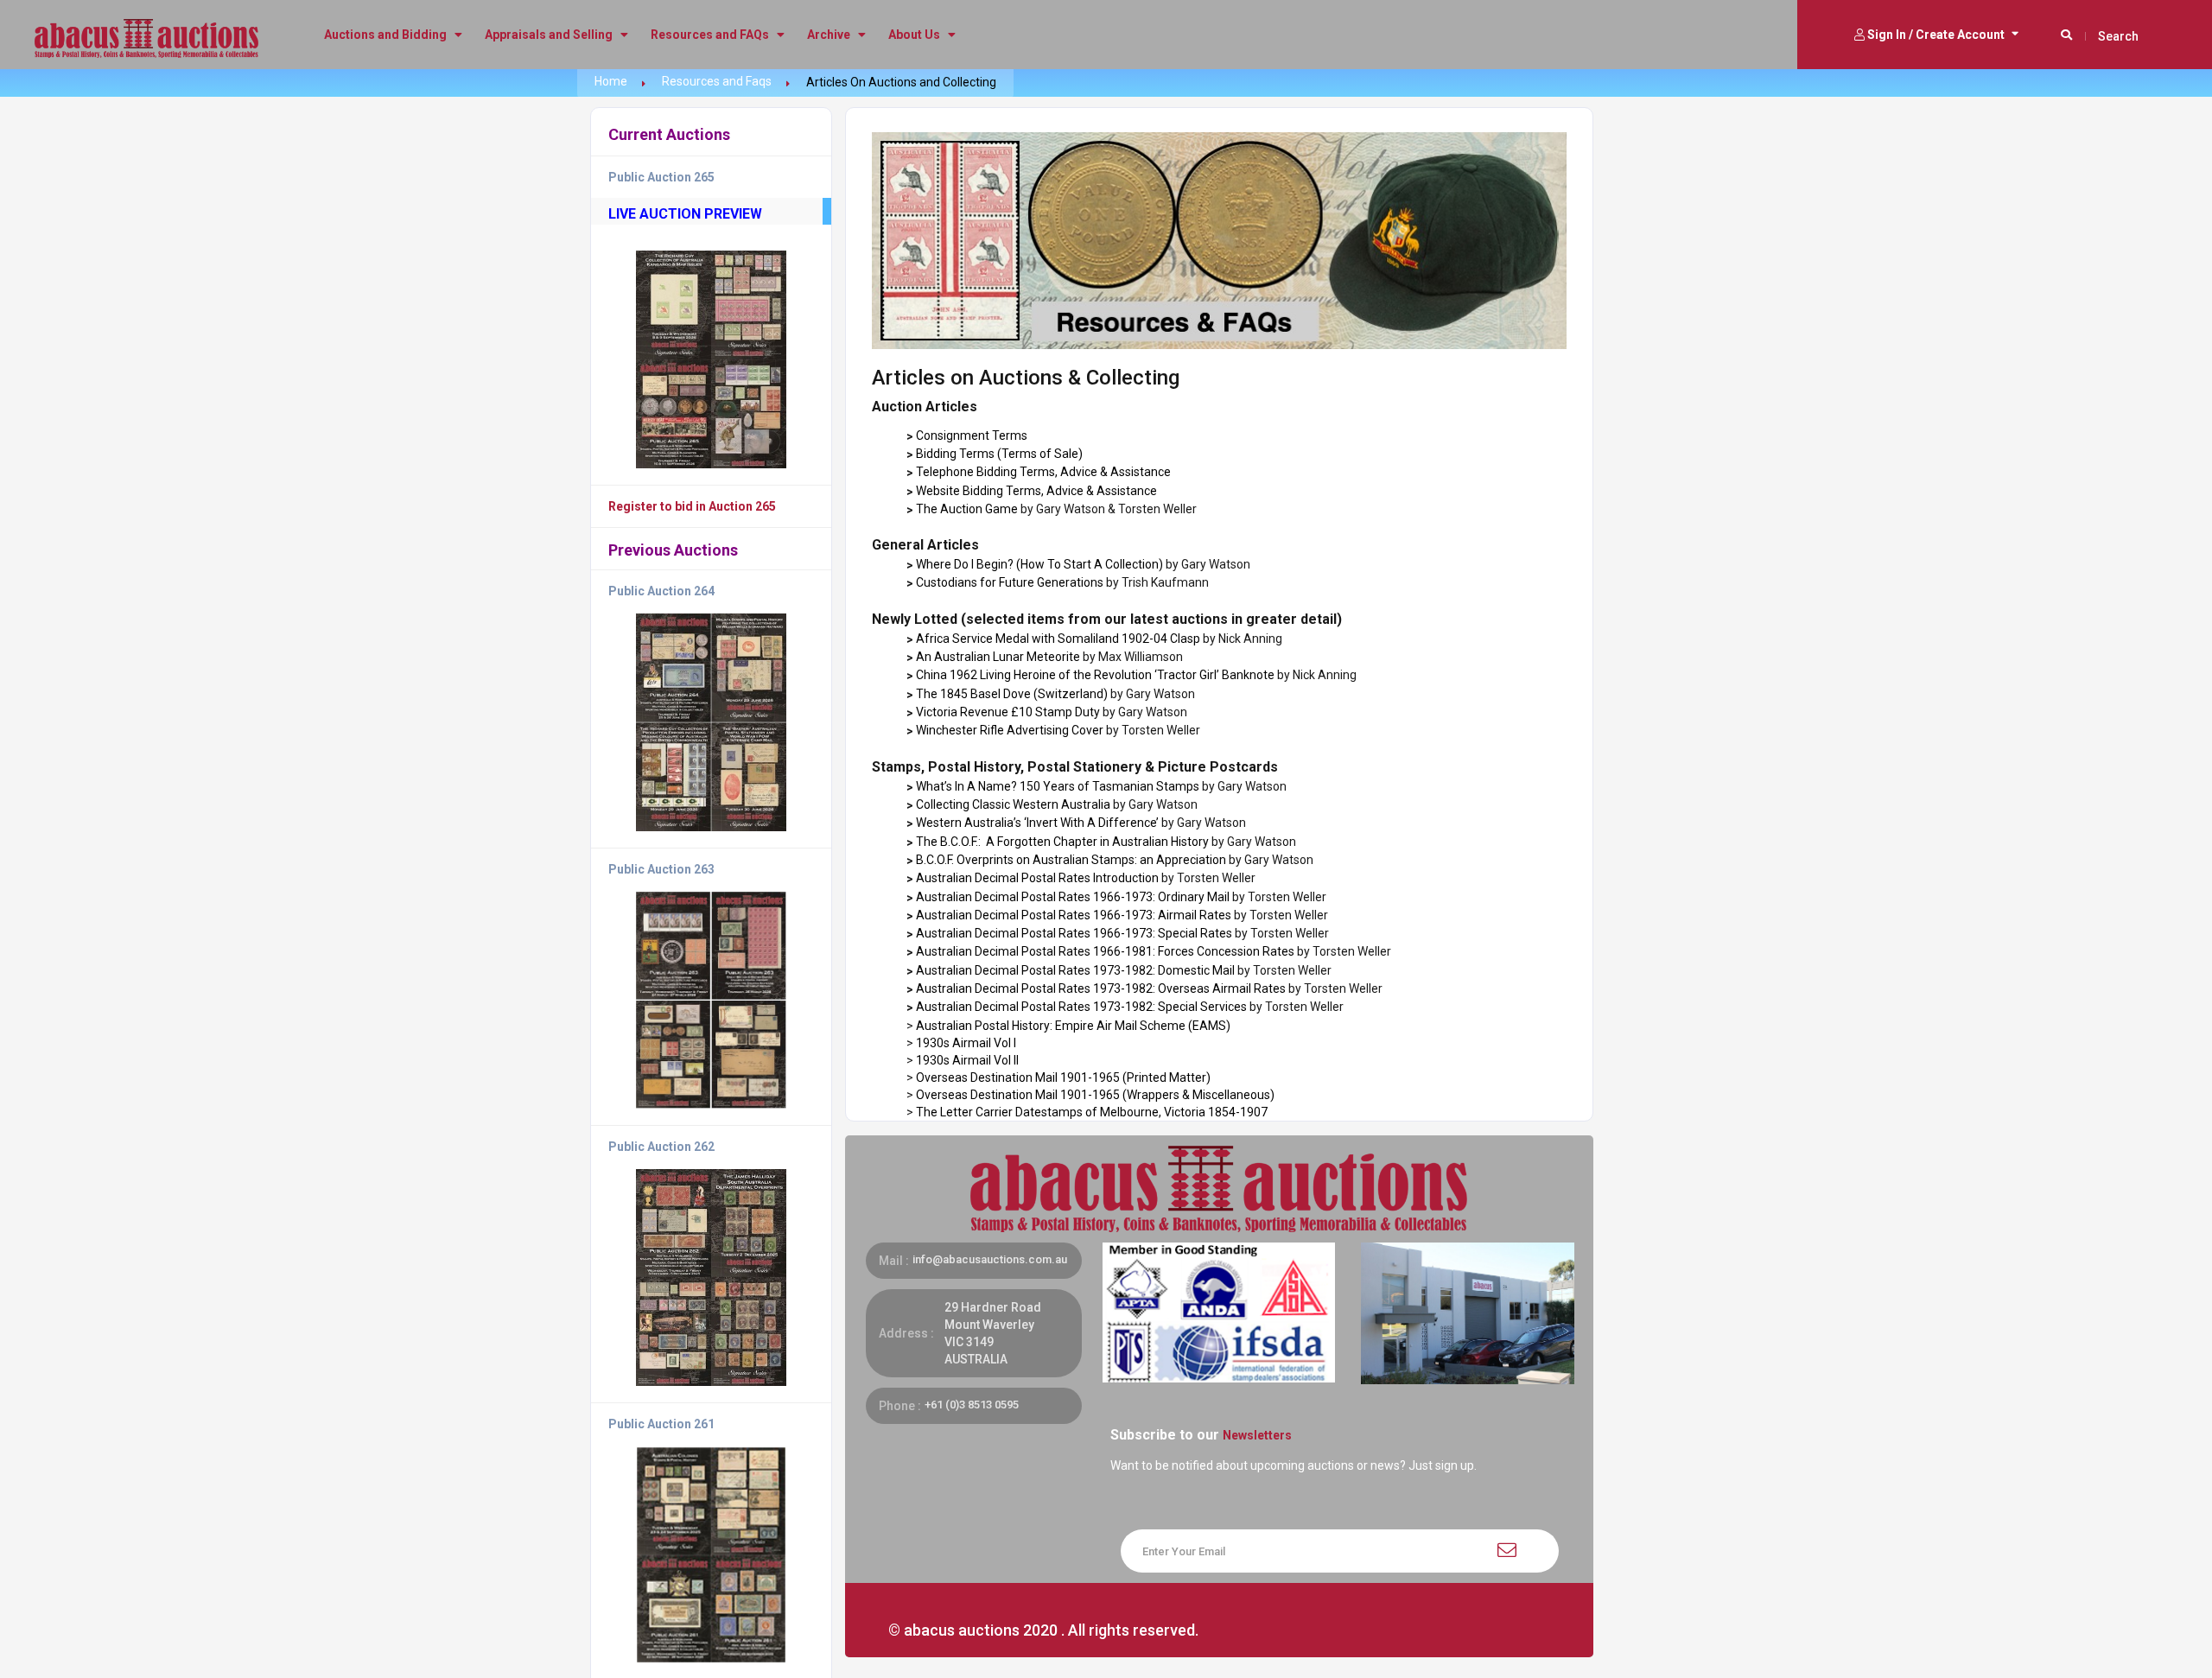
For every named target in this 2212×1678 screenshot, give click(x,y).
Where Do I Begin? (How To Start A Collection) (1039, 564)
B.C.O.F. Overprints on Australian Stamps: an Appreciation (1071, 860)
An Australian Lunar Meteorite (998, 657)
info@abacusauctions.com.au (990, 1259)
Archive (830, 35)
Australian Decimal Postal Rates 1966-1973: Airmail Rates (1074, 915)
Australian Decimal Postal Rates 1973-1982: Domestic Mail (1075, 970)
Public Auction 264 (661, 591)
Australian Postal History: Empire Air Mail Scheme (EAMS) (1073, 1026)
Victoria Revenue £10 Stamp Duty (1008, 712)
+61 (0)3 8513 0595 (972, 1405)
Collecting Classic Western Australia (1013, 804)
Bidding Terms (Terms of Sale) (999, 454)
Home (611, 81)
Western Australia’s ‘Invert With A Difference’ (1037, 823)
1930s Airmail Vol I (966, 1043)
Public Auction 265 (661, 177)
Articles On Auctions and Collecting (901, 82)
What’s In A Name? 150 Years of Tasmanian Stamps (1058, 786)
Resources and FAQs (711, 35)
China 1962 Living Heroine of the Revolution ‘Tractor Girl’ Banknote (1095, 675)
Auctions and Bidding (387, 35)
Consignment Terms (972, 435)
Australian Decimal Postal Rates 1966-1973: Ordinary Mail (1073, 897)
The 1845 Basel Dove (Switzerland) (1012, 694)
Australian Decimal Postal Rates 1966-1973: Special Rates (1074, 933)
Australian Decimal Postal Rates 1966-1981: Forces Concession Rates (1105, 951)
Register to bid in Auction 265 (692, 506)
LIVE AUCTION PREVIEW (685, 214)
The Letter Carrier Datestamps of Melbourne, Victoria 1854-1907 (1092, 1112)
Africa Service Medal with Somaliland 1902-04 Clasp (1058, 639)
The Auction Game (967, 509)
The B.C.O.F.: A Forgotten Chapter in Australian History (1062, 842)
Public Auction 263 (661, 869)
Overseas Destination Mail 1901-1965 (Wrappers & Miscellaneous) (1095, 1095)
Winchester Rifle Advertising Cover (1010, 730)
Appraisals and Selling (550, 35)
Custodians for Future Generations (1010, 582)
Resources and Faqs (717, 81)
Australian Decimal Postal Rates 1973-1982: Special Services (1083, 1007)
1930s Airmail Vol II (967, 1060)
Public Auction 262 (661, 1147)
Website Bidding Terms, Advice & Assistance (1036, 491)
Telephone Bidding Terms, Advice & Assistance (1043, 472)
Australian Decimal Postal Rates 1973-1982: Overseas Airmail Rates (1101, 988)
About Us (915, 35)
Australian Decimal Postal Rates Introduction (1037, 878)
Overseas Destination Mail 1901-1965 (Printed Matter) (1063, 1077)
